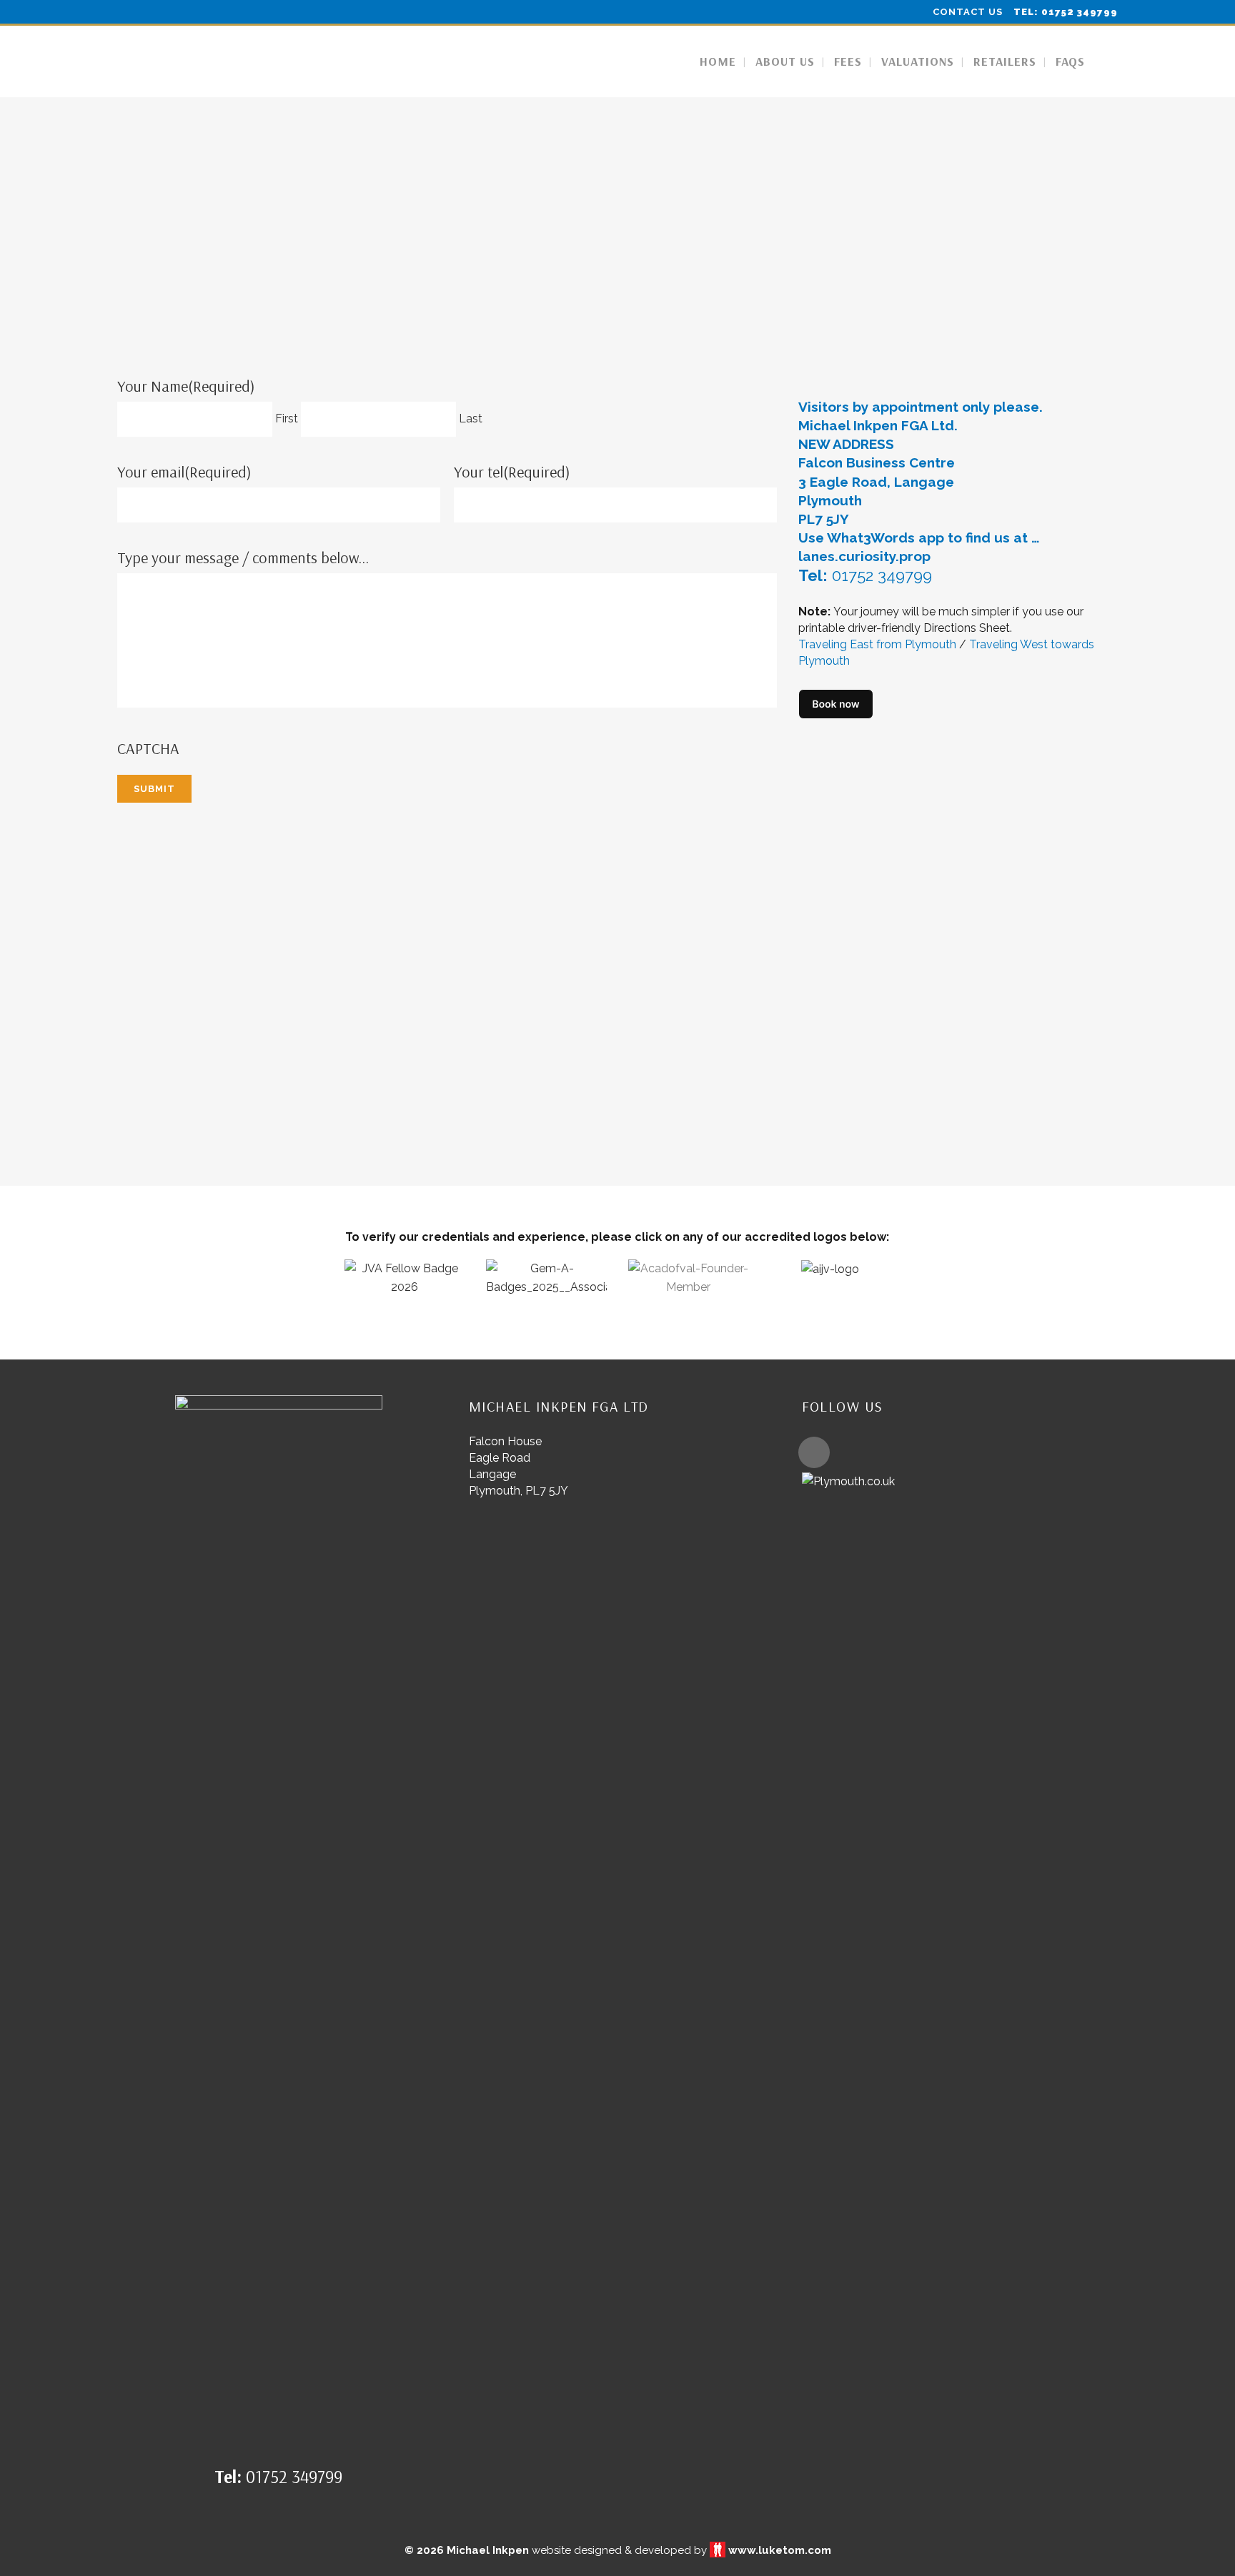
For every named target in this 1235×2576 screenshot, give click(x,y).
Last (471, 418)
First (287, 418)
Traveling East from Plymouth (877, 644)
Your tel (512, 472)
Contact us (968, 12)
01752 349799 (882, 575)
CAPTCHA (148, 748)
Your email (184, 472)
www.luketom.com (780, 2550)
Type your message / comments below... (243, 558)
